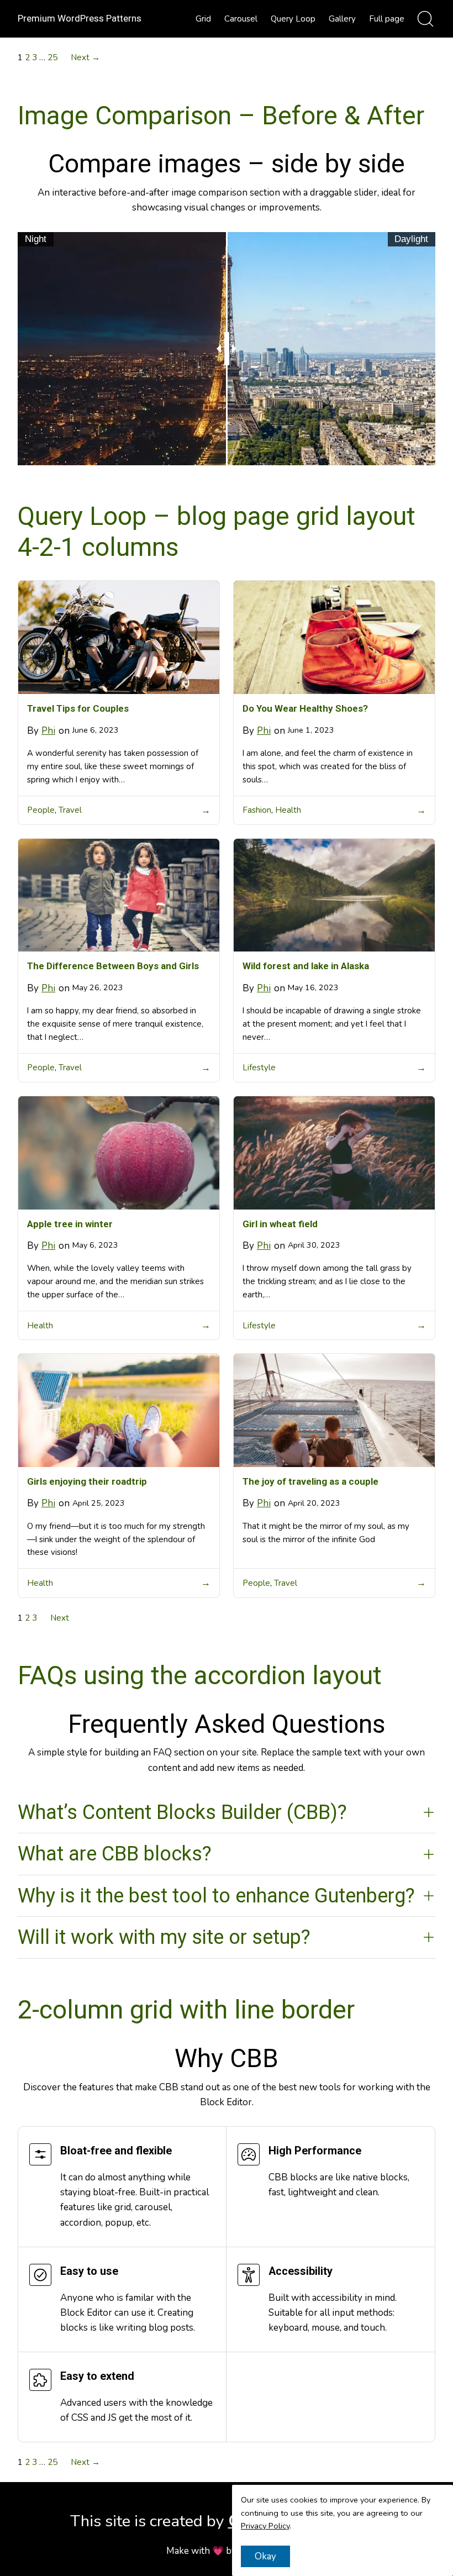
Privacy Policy (265, 2526)
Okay (265, 2556)
